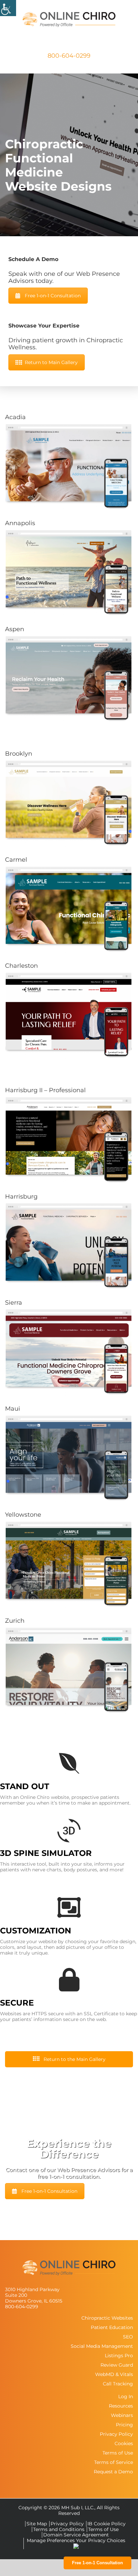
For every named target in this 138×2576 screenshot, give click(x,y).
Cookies (124, 2443)
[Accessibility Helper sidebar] (8, 8)
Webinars (122, 2415)
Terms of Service (114, 2462)
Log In (126, 2396)
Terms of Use (118, 2453)
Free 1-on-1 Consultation (53, 296)
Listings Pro (119, 2356)
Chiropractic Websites (107, 2318)
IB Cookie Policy (107, 2524)
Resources (121, 2406)
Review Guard (117, 2365)
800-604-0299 (69, 56)
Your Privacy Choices (101, 2540)
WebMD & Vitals (114, 2374)
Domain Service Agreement (76, 2535)
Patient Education (112, 2327)
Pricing (124, 2425)
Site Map (37, 2524)
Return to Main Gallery (51, 362)
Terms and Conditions (59, 2529)
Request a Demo (113, 2472)
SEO (128, 2337)
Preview (67, 466)
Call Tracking (118, 2384)
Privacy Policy (116, 2434)
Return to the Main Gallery (74, 2059)
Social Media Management (102, 2346)
